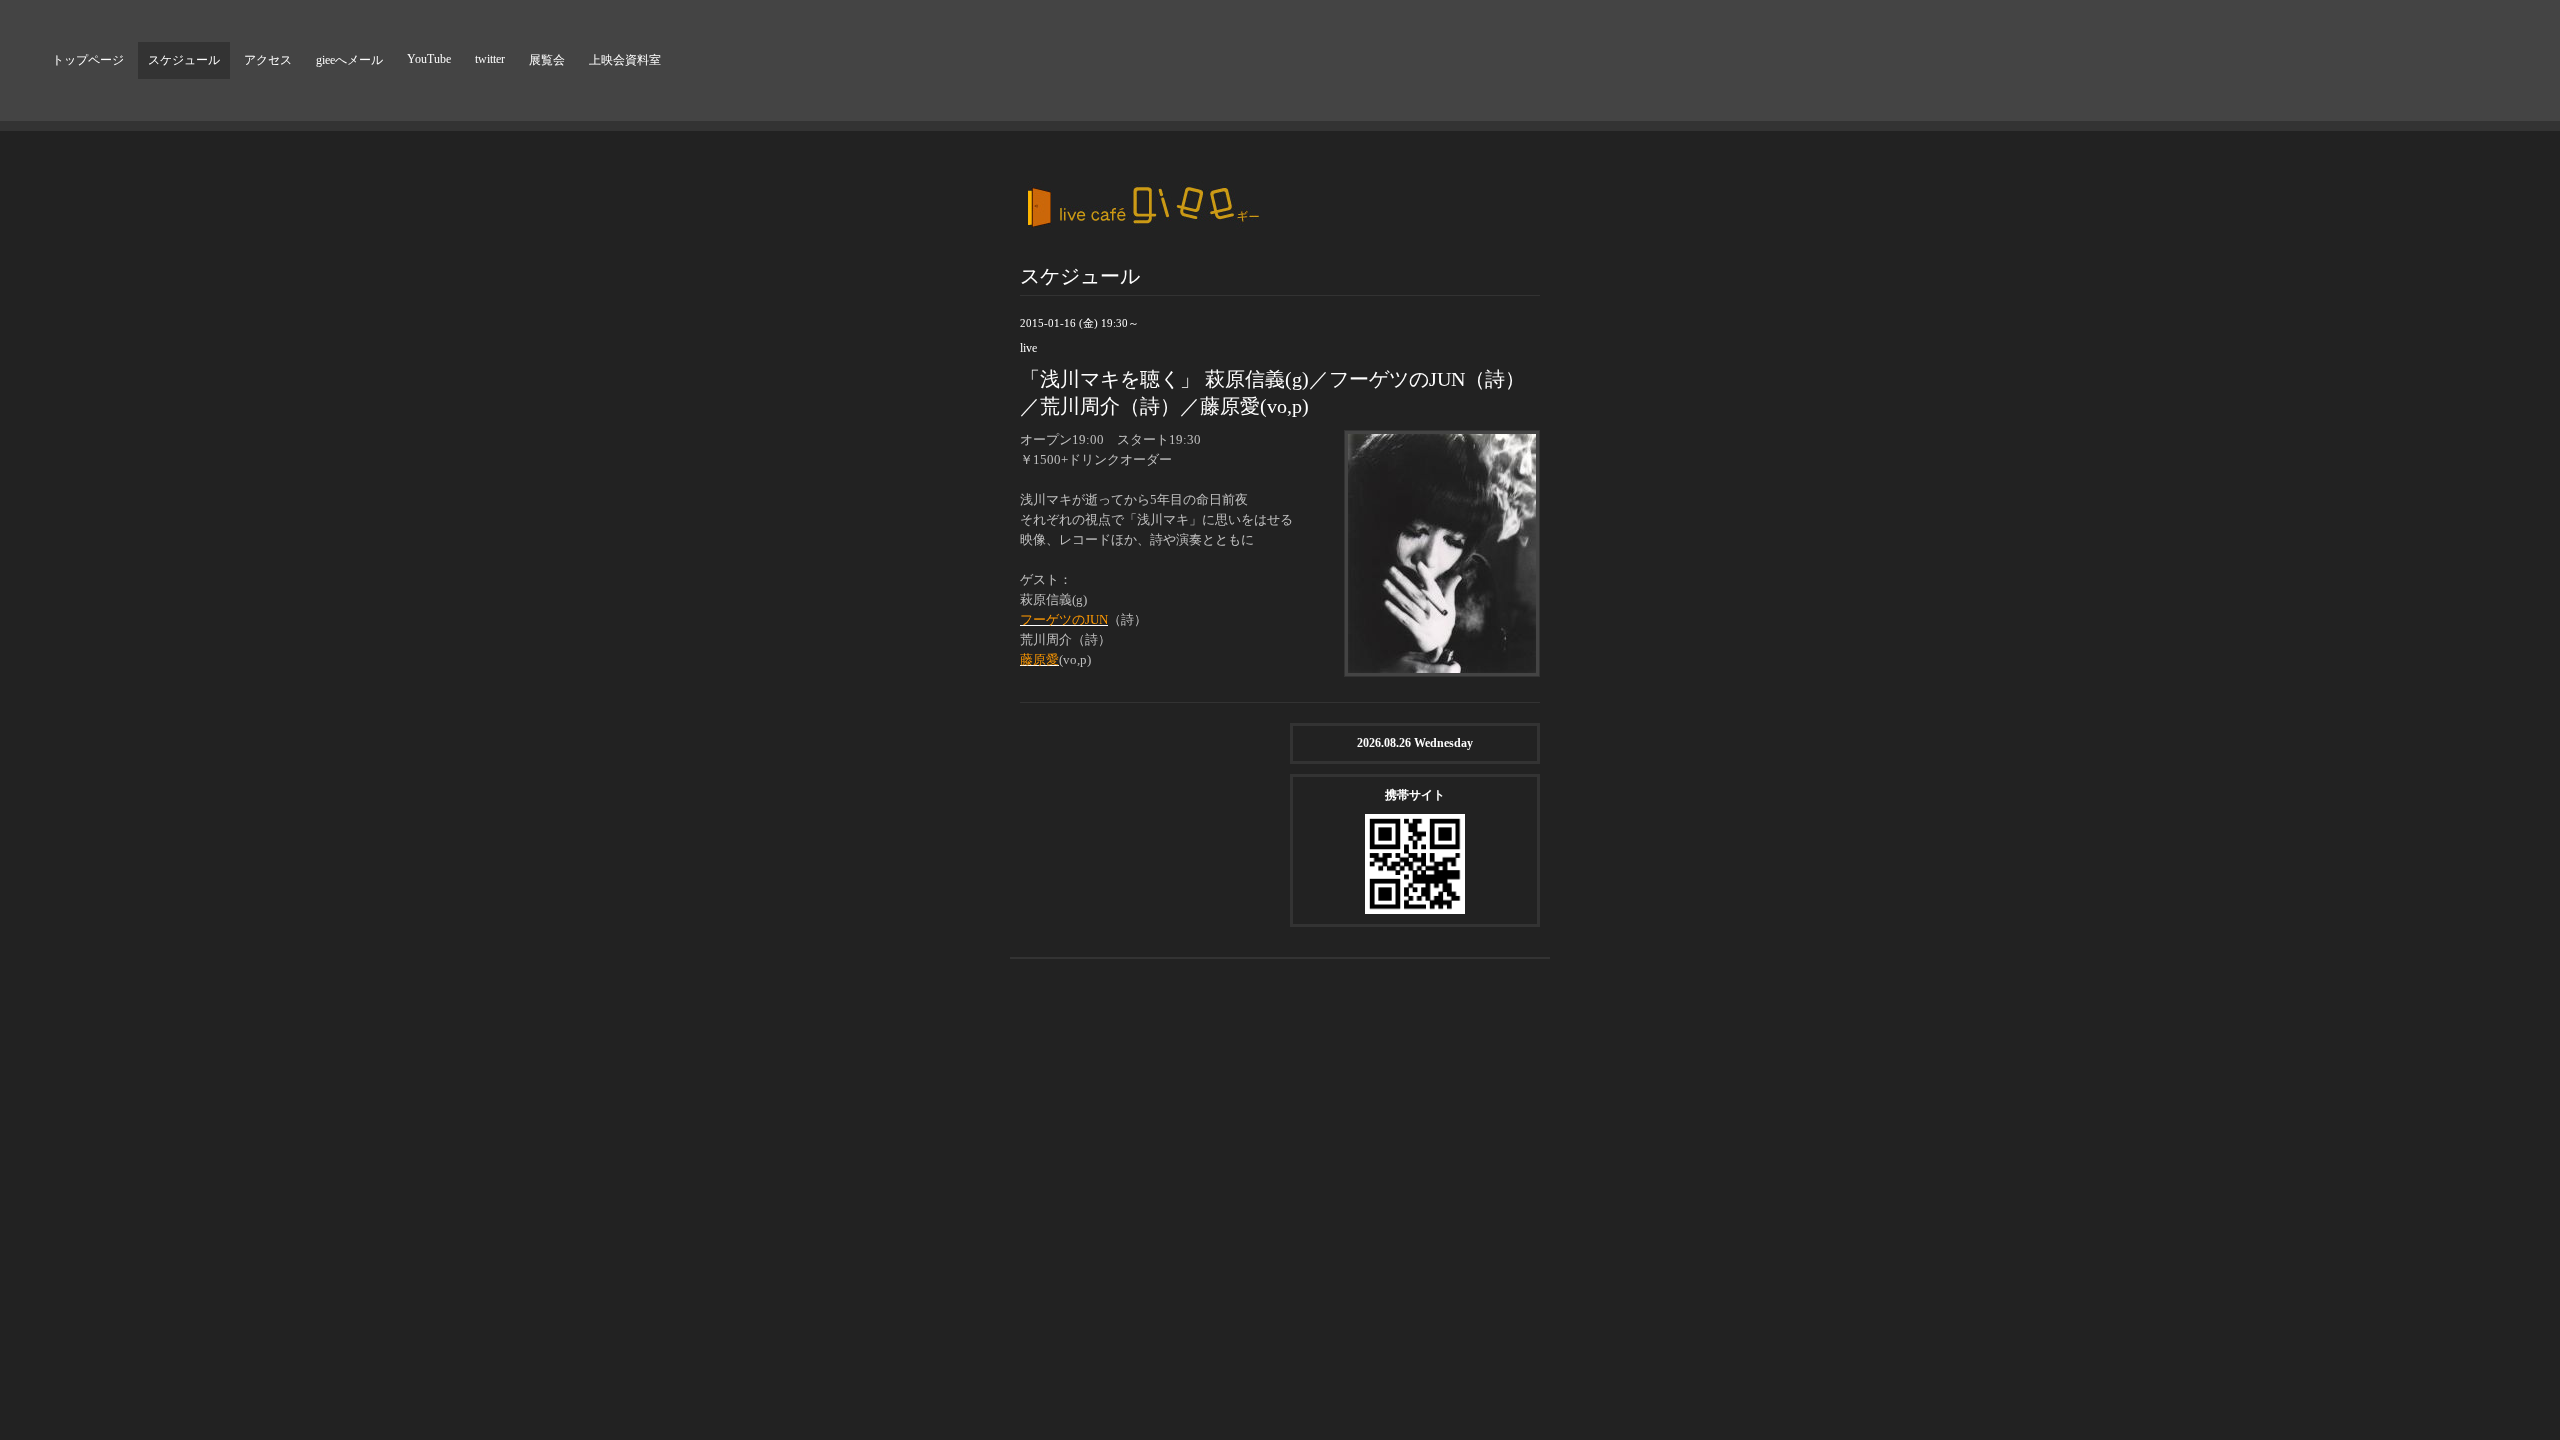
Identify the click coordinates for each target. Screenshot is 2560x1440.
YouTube (429, 59)
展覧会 (547, 60)
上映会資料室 (625, 60)
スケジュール (184, 60)
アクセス (268, 60)
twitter (490, 59)
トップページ (88, 60)
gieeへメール (349, 60)
